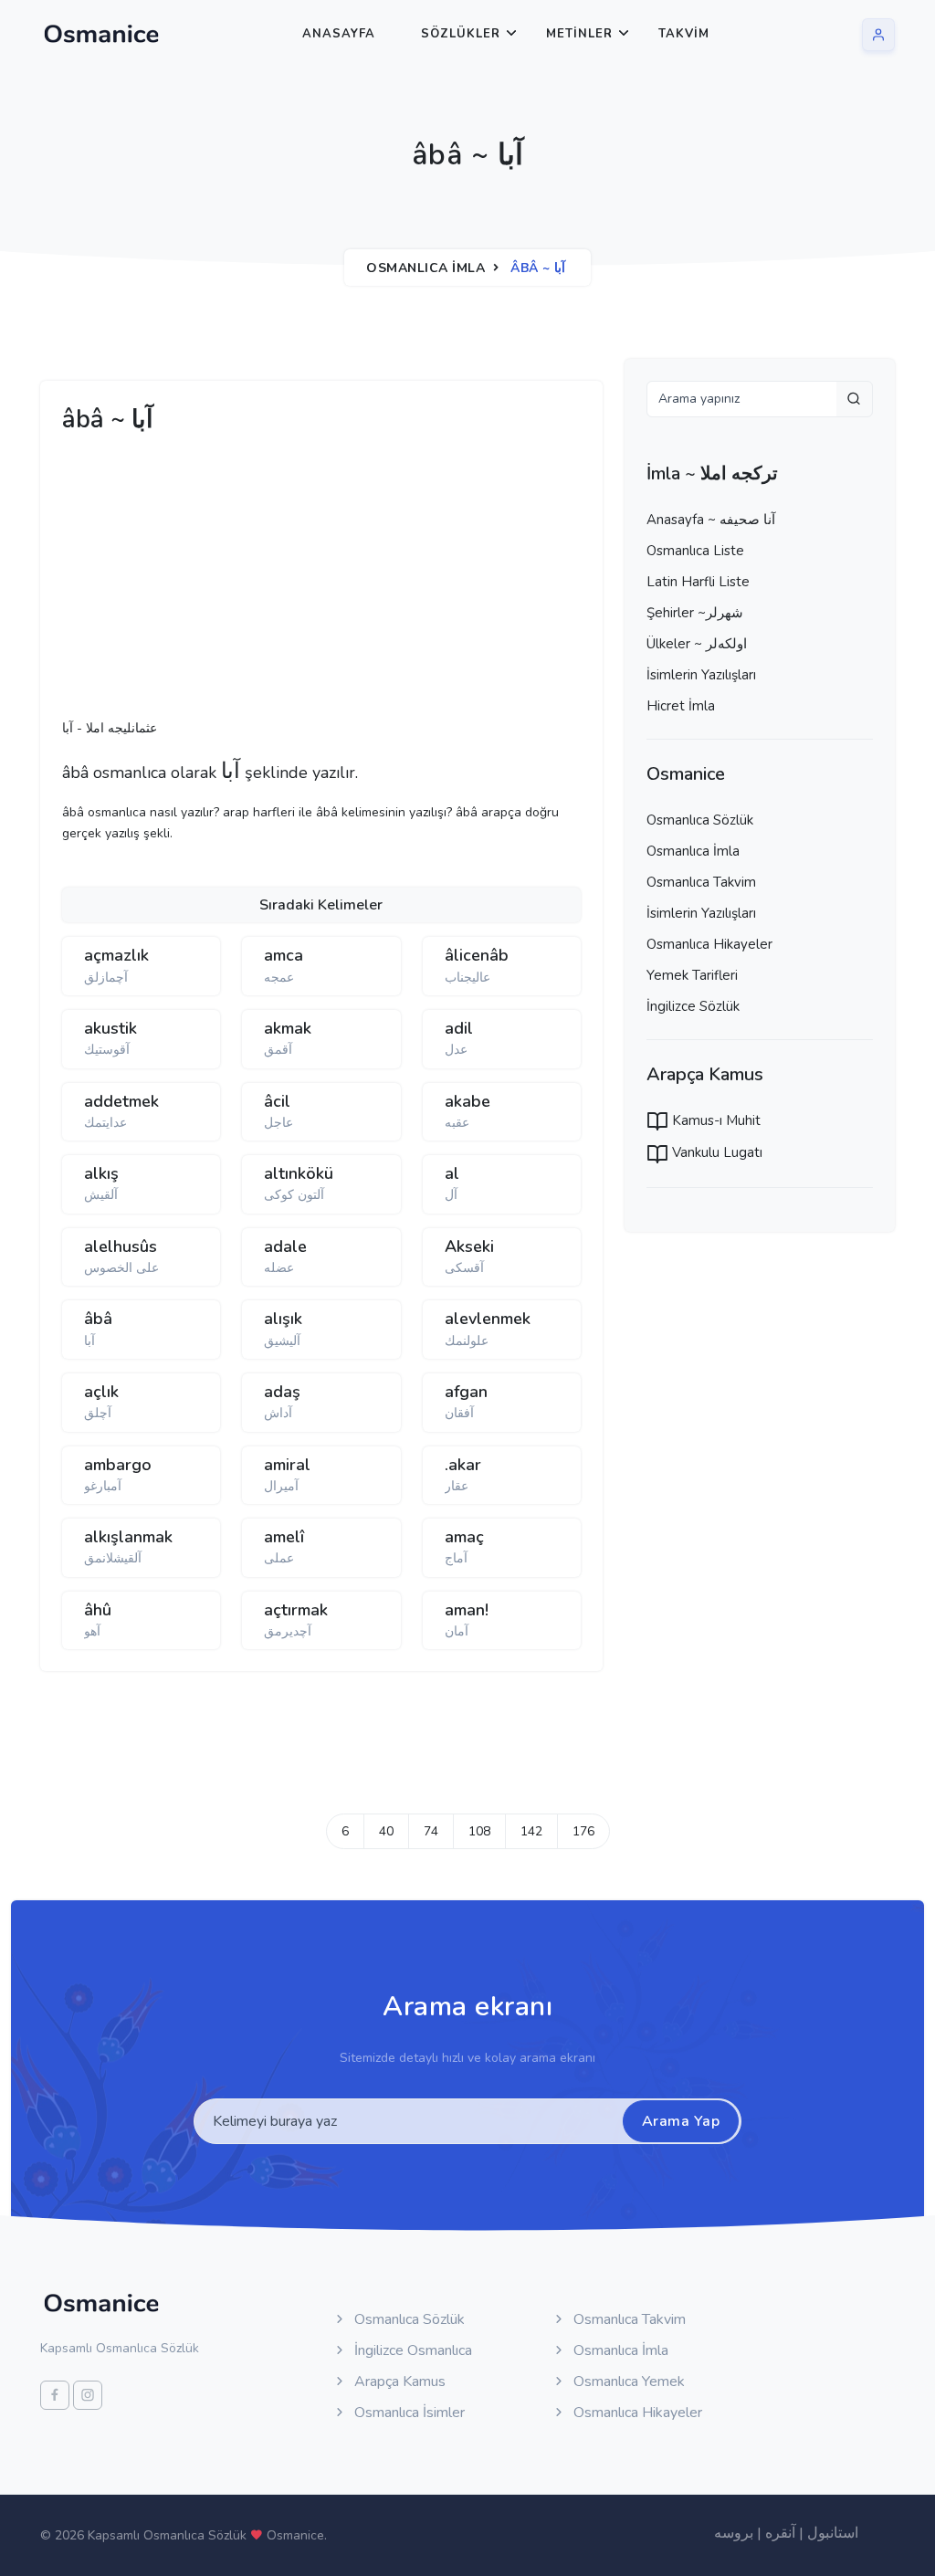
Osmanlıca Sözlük (700, 820)
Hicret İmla (681, 706)
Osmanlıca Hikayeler (709, 944)
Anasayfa (339, 34)
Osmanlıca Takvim (701, 882)
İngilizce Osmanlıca (411, 2350)
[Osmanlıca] (101, 34)
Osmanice (295, 2535)
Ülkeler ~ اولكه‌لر (697, 644)
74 (431, 1831)
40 (386, 1831)
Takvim (684, 34)
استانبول (833, 2533)
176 (583, 1831)
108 (479, 1831)
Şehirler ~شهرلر (695, 613)
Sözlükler (461, 34)
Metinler (579, 34)
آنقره (780, 2533)
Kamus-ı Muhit (714, 1120)
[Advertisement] (345, 582)
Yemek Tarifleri (692, 975)
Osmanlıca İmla (425, 268)
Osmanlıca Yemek (627, 2381)
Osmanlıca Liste (695, 551)
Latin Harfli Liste (698, 582)
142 (531, 1831)
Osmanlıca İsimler (408, 2413)
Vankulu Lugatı (715, 1152)
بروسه (734, 2533)
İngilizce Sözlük (693, 1006)
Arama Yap (681, 2121)
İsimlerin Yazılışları (701, 675)
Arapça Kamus (398, 2381)
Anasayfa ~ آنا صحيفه (711, 520)
